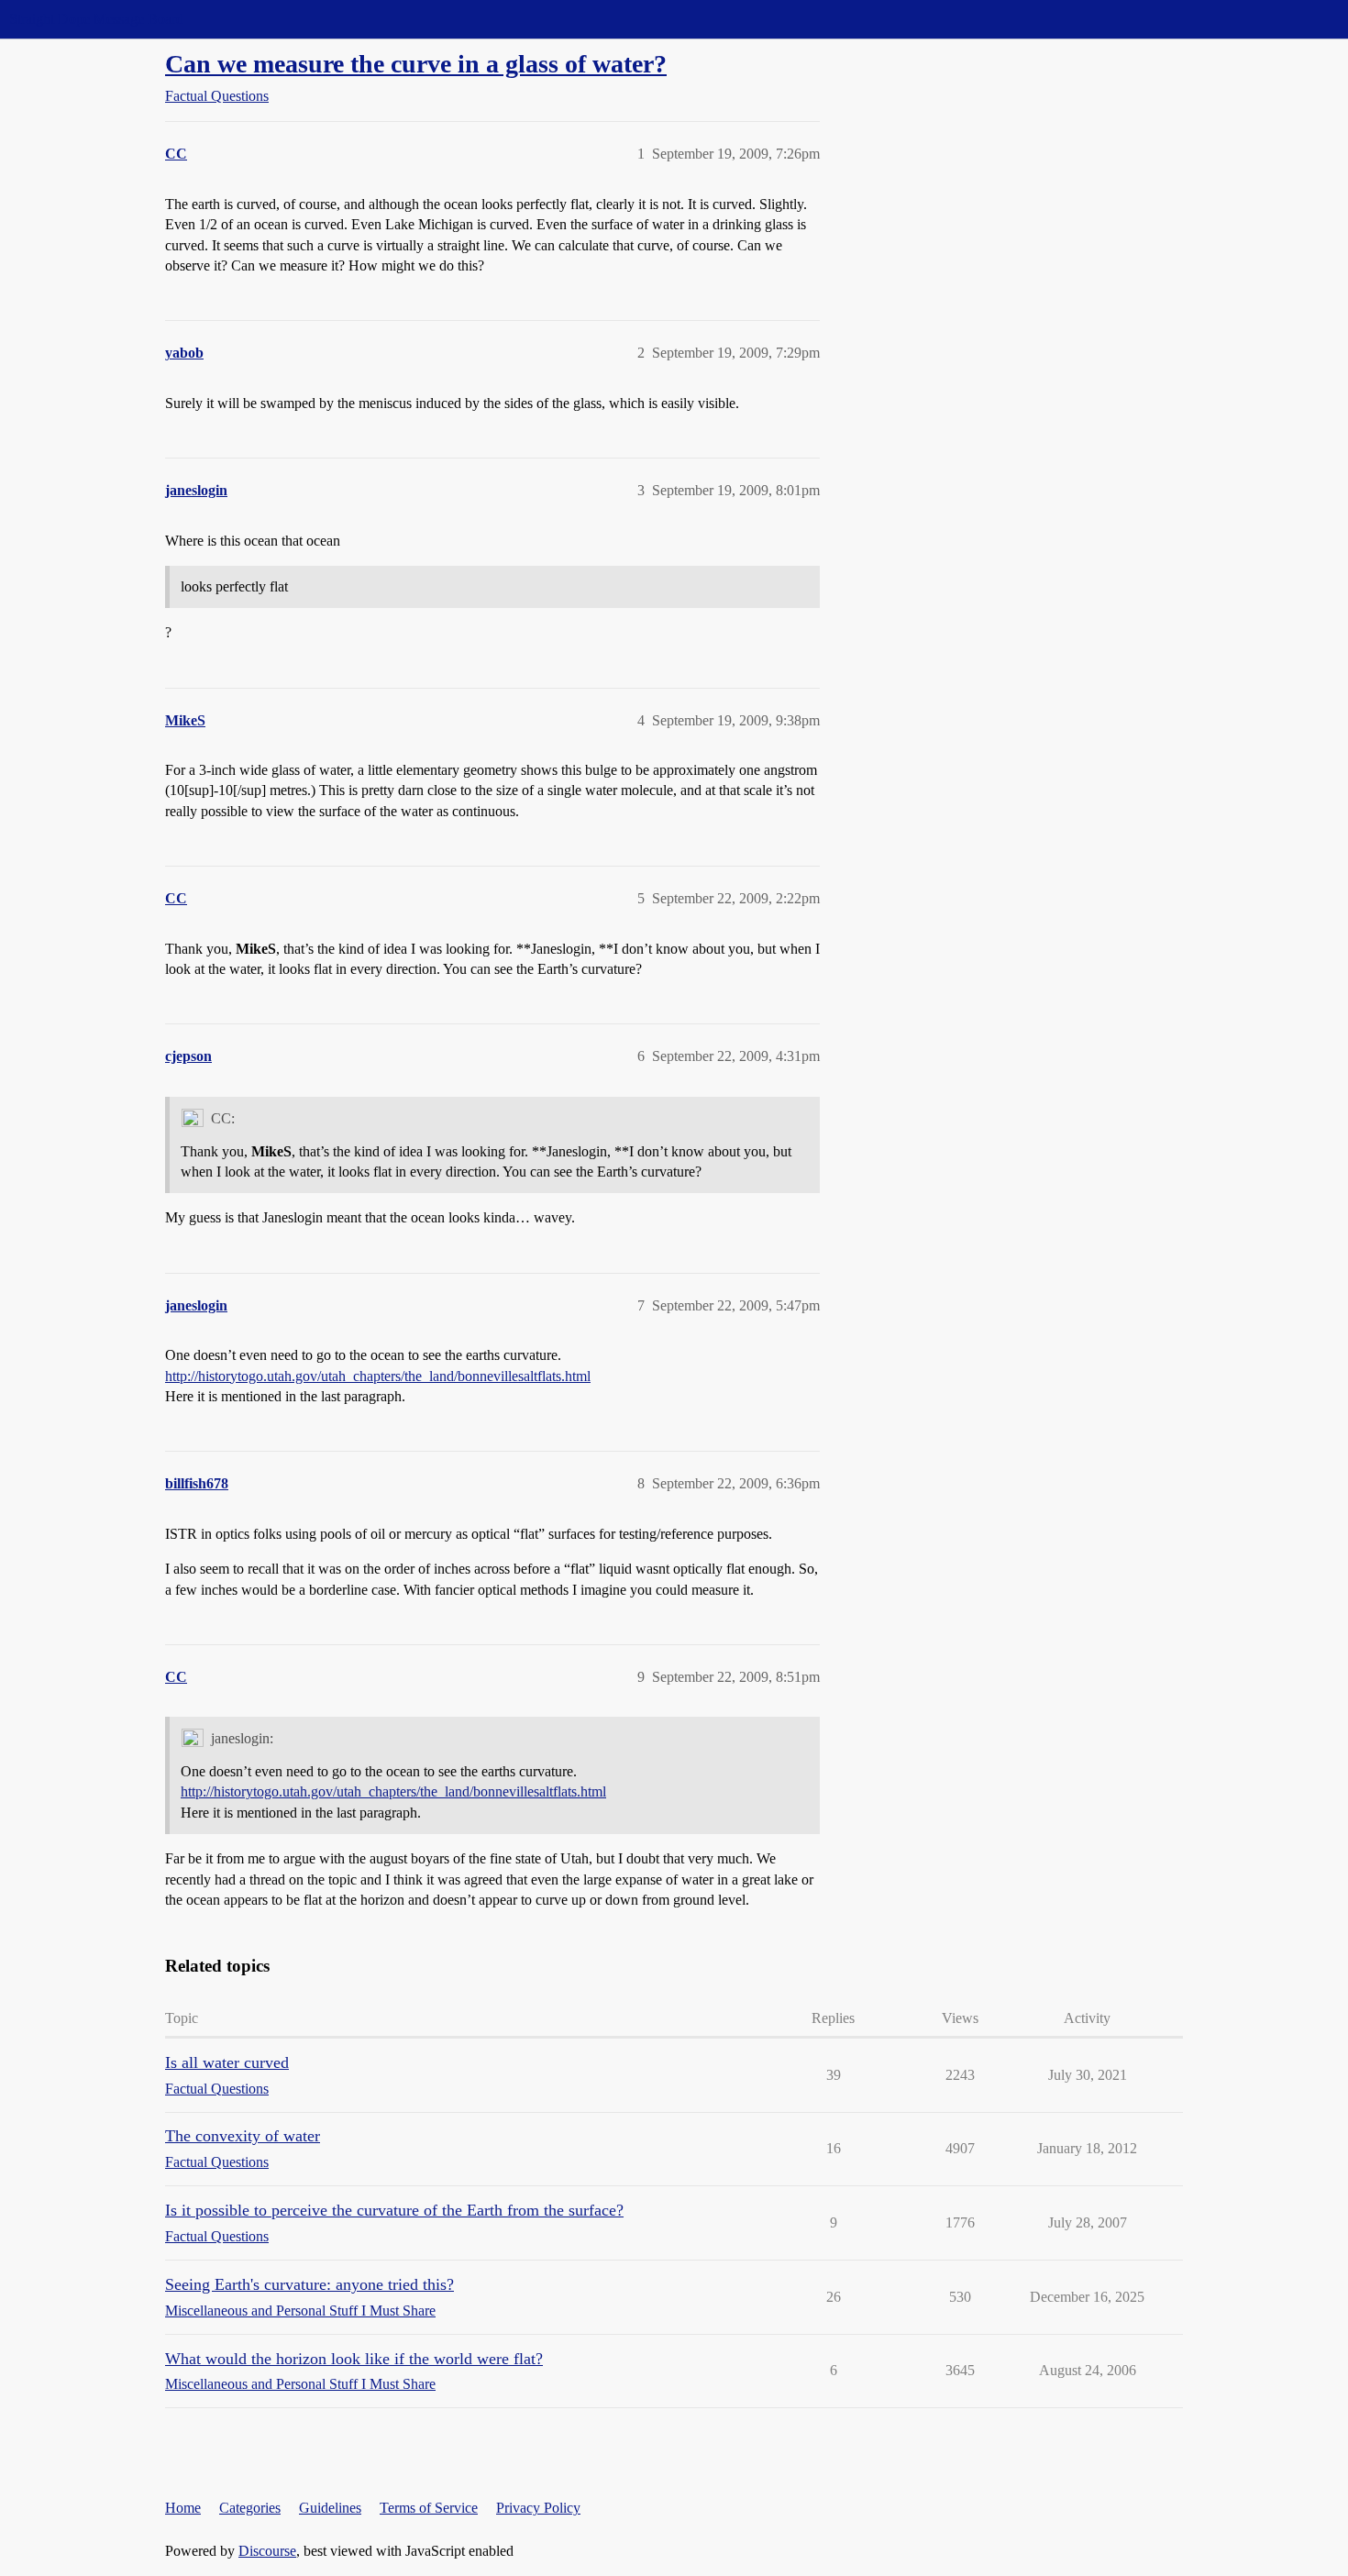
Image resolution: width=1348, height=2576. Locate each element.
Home (183, 2508)
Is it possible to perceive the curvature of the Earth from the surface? (394, 2210)
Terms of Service (429, 2508)
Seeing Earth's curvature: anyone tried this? (309, 2284)
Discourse (267, 2551)
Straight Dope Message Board (96, 19)
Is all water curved (227, 2062)
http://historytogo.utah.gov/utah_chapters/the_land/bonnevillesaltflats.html (378, 1376)
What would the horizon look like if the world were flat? (354, 2359)
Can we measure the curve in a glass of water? (416, 64)
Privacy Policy (538, 2508)
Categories (250, 2508)
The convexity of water (243, 2136)
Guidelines (330, 2508)
